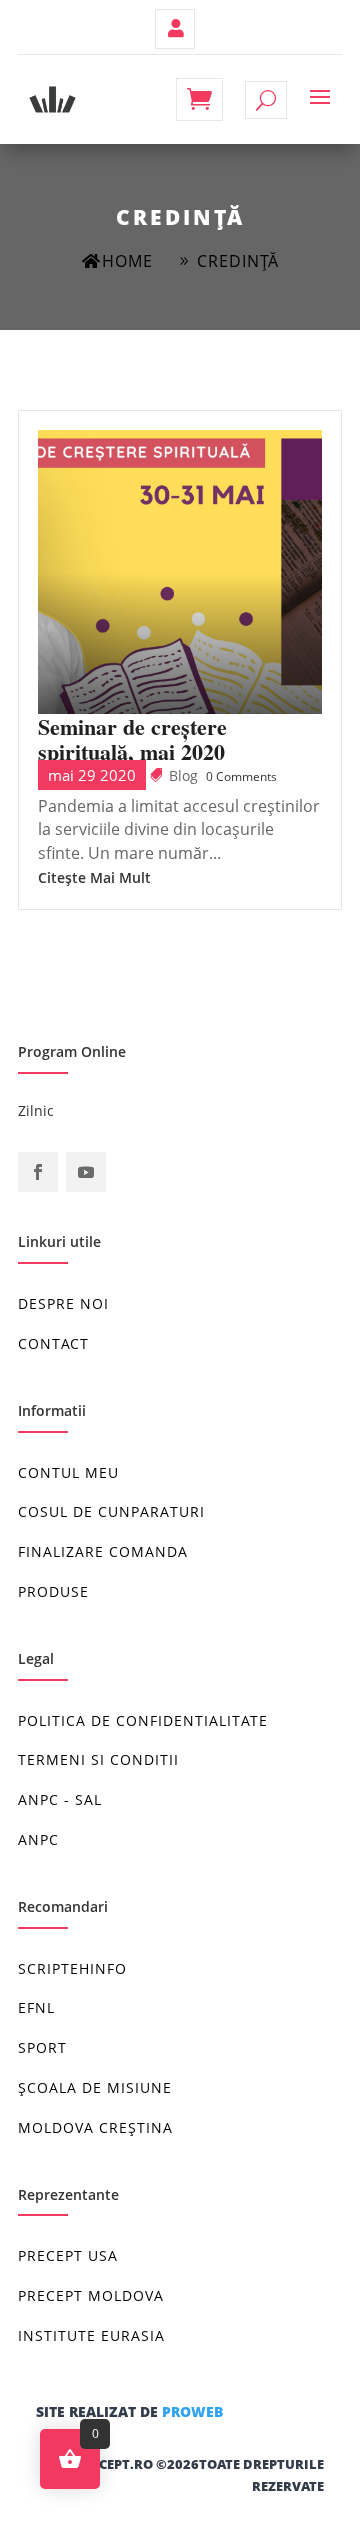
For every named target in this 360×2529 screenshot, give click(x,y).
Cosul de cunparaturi (111, 1511)
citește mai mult (94, 877)
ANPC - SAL (60, 1799)
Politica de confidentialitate (143, 1720)
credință (238, 261)
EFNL (36, 2007)
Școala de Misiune (95, 2087)
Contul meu (175, 29)
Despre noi (63, 1303)
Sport (42, 2047)
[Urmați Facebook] (38, 1172)
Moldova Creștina (95, 2127)
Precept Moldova (91, 2295)
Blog (183, 775)
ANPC (38, 1839)
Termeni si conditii (98, 1759)
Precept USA (68, 2255)
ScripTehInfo (72, 1968)
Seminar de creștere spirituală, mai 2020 (132, 739)
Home (127, 261)
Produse (53, 1591)
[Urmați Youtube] (86, 1172)
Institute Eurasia (91, 2335)
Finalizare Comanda (103, 1551)
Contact (53, 1343)
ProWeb (192, 2411)
